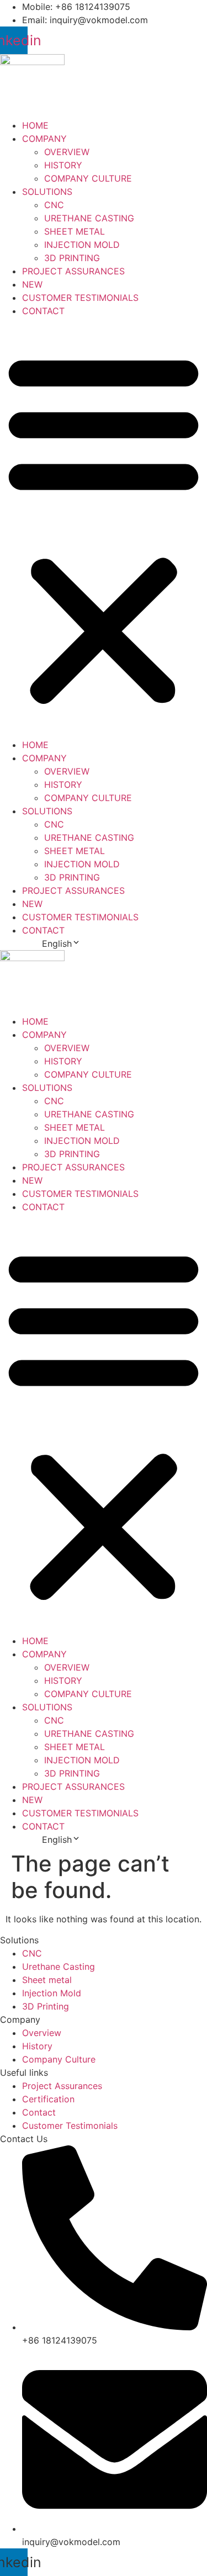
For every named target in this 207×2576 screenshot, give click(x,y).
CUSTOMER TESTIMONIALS (80, 298)
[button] (104, 528)
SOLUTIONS (47, 192)
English (57, 944)
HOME (35, 125)
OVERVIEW (67, 152)
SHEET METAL (75, 231)
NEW (32, 284)
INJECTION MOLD (82, 245)
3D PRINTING (72, 258)
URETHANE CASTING (89, 218)
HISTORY (63, 165)
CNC (54, 205)
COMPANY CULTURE (88, 178)
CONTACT (43, 311)
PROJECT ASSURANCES (73, 271)
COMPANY (44, 139)
